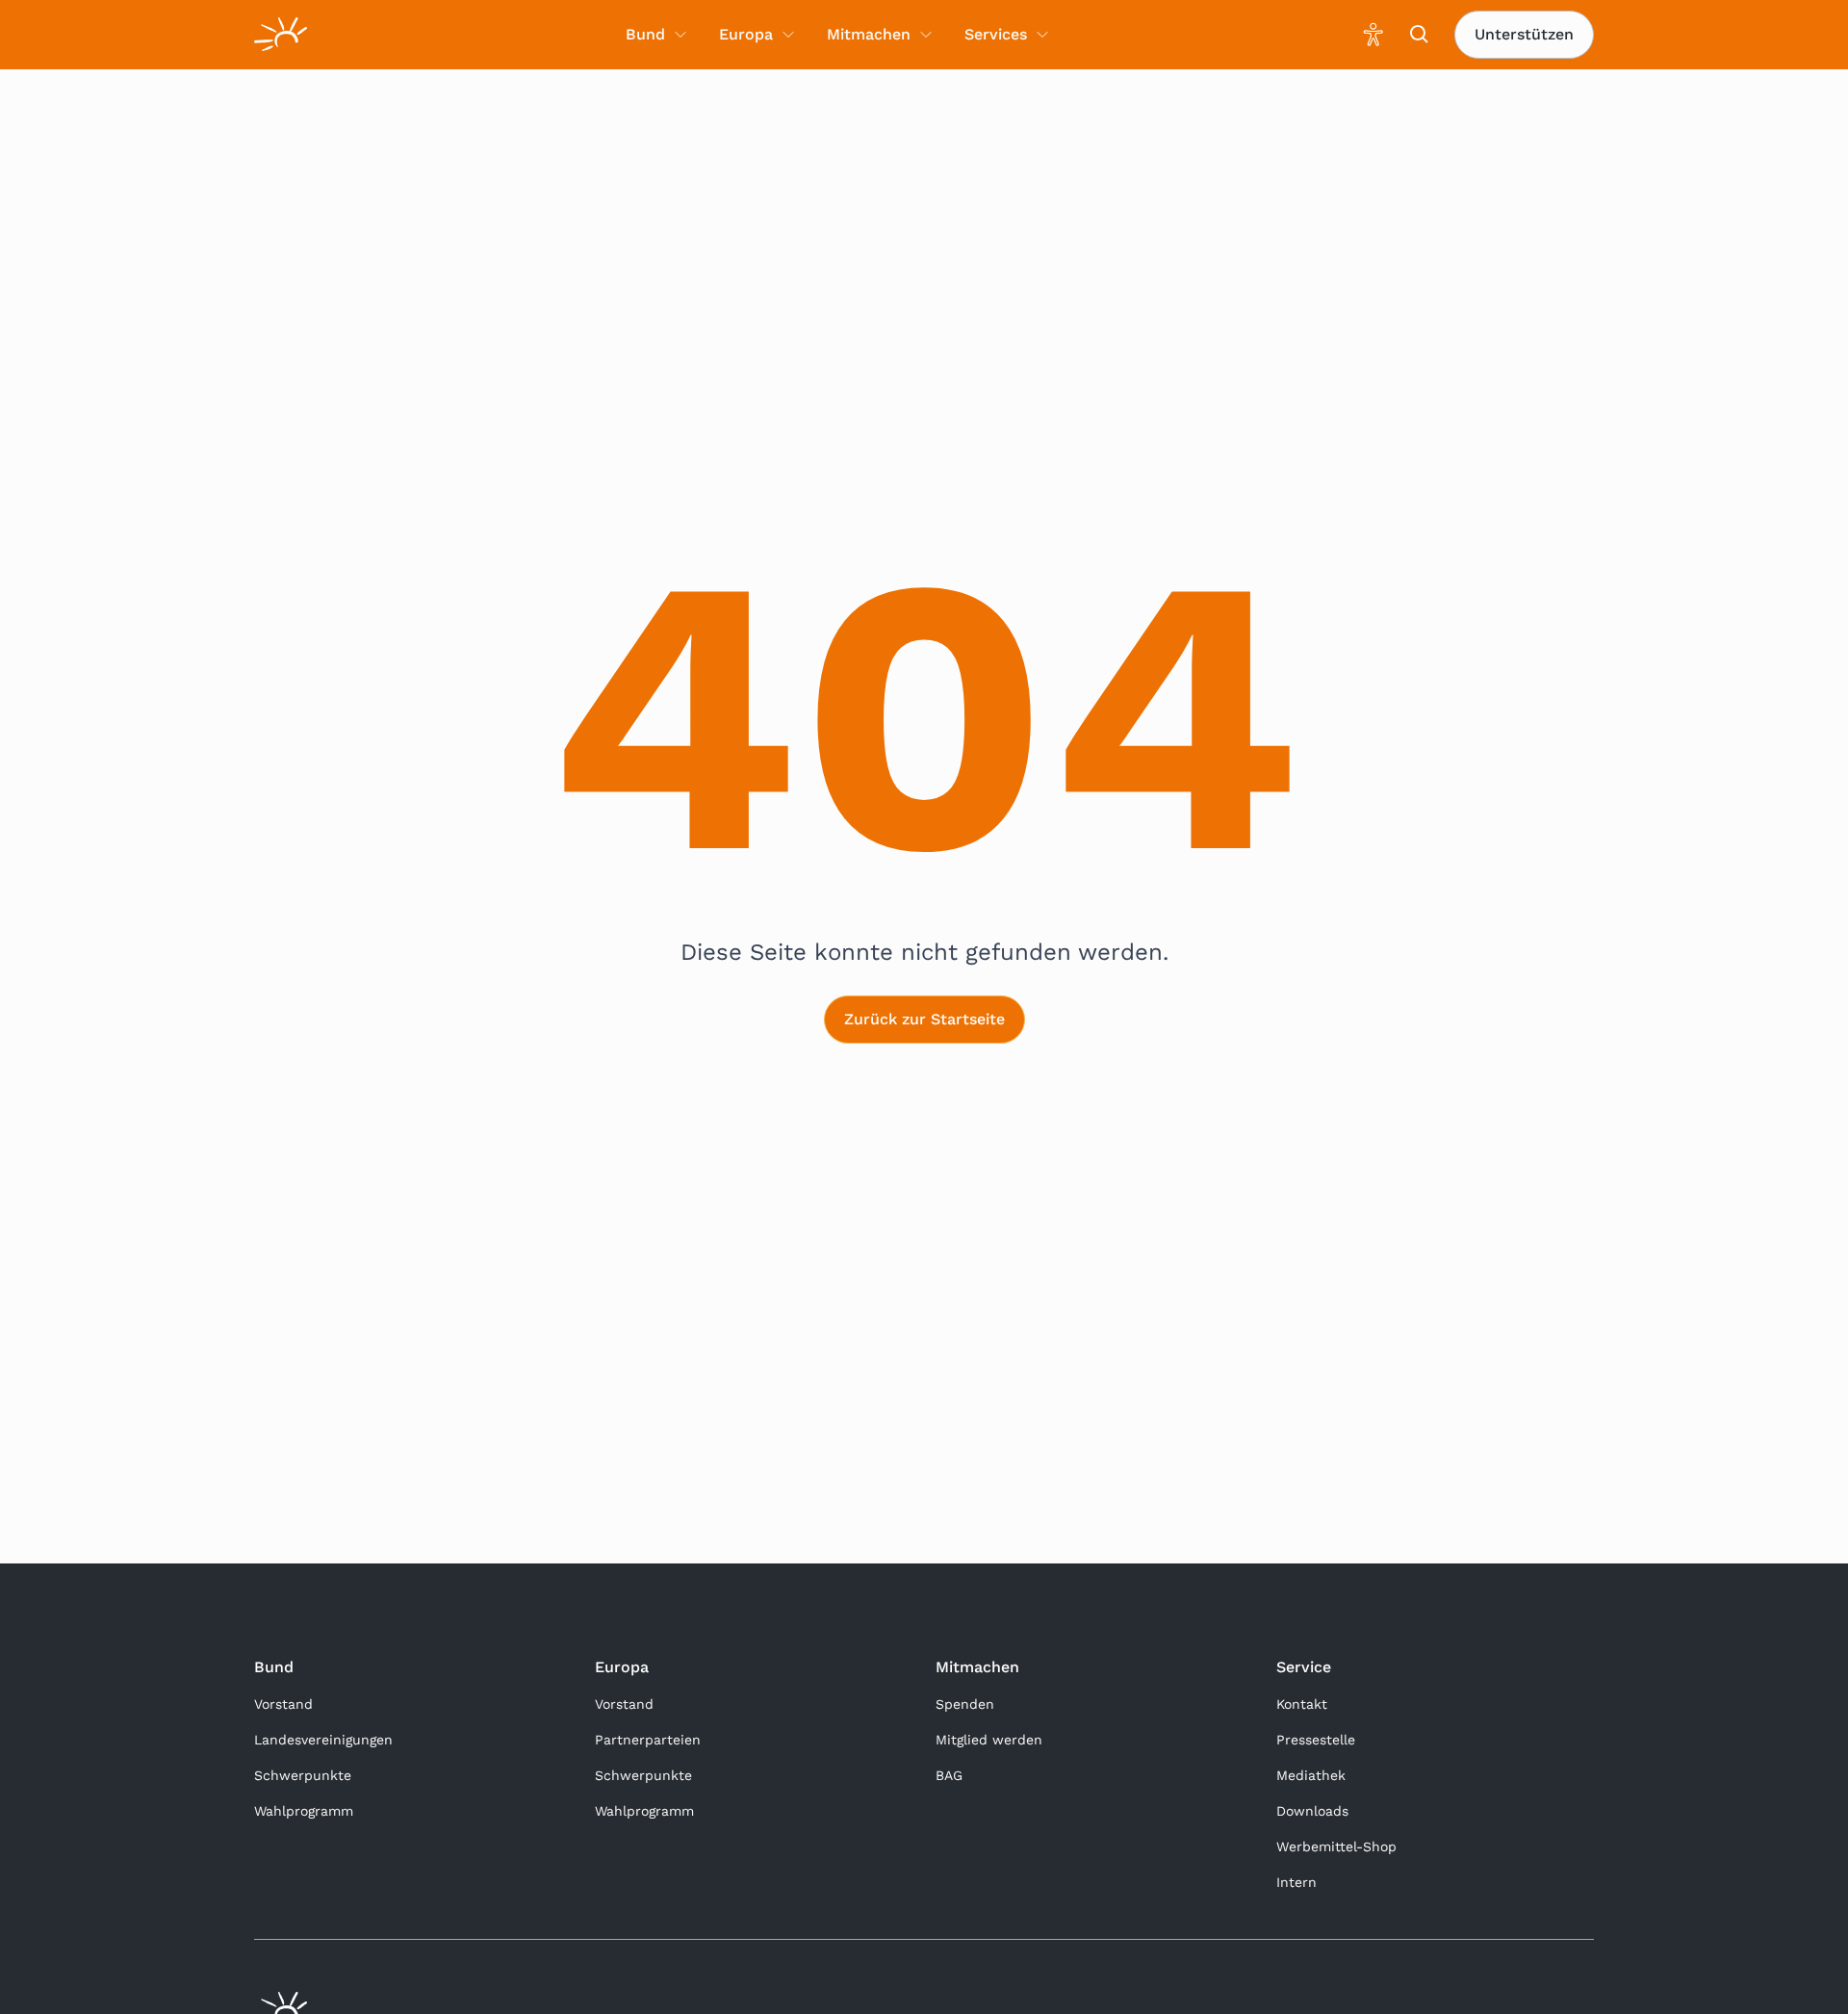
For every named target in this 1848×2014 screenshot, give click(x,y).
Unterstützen (1524, 34)
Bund (274, 1667)
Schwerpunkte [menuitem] (303, 1775)
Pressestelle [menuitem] (1316, 1740)
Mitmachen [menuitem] (869, 34)
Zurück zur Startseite (924, 1019)
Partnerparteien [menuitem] (648, 1740)
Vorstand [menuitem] (283, 1704)
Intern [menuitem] (1296, 1882)
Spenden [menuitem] (965, 1704)
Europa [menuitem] (746, 34)
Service (1304, 1667)
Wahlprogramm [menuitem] (304, 1811)
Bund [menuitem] (645, 34)
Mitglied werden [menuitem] (989, 1740)
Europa (622, 1667)
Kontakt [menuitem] (1302, 1704)
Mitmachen (977, 1667)
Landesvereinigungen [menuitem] (323, 1740)
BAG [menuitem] (949, 1775)
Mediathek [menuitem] (1311, 1775)
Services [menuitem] (996, 34)
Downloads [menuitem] (1312, 1811)
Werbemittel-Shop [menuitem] (1336, 1846)
